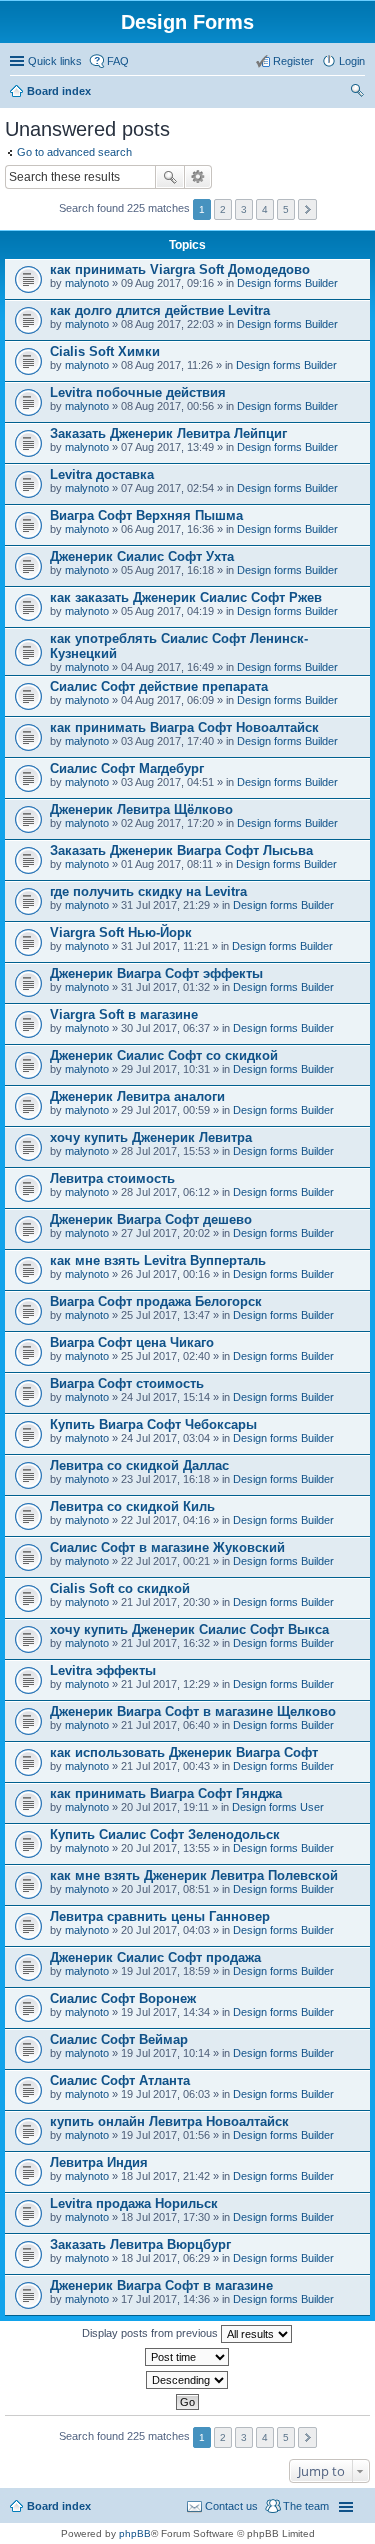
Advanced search (198, 177)
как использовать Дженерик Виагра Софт (184, 1752)
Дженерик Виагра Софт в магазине (161, 2285)
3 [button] (244, 209)
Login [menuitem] (352, 61)
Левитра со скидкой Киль (132, 1506)
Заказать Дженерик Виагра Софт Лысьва (181, 850)
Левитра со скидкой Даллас (139, 1465)
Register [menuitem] (293, 61)
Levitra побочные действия (138, 392)
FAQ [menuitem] (118, 61)
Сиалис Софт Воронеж (123, 1998)
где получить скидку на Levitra (148, 891)
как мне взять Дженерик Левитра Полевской (194, 1875)
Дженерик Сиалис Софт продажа (155, 1957)
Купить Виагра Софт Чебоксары (153, 1424)
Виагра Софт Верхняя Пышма (146, 515)
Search (170, 177)
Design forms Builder (287, 283)
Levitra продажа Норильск (134, 2203)
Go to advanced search (74, 152)
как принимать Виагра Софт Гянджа (166, 1793)
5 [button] (286, 209)
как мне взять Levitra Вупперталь (158, 1260)
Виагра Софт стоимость (127, 1383)
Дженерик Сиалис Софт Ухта (142, 556)
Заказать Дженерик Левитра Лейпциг (168, 433)
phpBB (135, 2533)
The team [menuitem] (306, 2506)
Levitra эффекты (103, 1670)
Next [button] (307, 209)
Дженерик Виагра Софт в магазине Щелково (193, 1711)
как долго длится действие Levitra (160, 310)
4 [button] (265, 209)
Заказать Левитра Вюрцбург (140, 2244)
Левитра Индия (99, 2162)
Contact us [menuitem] (231, 2506)
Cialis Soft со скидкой (120, 1588)
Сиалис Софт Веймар (119, 2039)
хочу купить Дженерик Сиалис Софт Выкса (189, 1629)
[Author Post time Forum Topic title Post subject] (187, 2357)
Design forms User (278, 1807)
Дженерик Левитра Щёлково (141, 809)
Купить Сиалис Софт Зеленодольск (165, 1834)
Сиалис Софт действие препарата (159, 686)
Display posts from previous (151, 2333)
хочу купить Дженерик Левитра (151, 1137)
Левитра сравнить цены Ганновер (160, 1916)
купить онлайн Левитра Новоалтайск (169, 2121)
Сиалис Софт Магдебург (127, 768)
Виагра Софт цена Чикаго (132, 1342)
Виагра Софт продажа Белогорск (156, 1301)
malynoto (87, 283)
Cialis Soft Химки (105, 351)
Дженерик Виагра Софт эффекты (156, 973)
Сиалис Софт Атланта (120, 2080)
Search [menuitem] (357, 93)
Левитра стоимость (112, 1178)
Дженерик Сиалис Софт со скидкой (164, 1055)
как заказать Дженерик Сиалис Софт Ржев (186, 597)
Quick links (55, 61)
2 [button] (223, 209)
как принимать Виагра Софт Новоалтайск (184, 727)
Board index (59, 91)
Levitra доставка (102, 474)
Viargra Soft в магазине (124, 1014)
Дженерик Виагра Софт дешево (151, 1219)
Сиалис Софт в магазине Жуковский (167, 1547)
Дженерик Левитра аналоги (137, 1096)
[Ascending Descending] (187, 2380)
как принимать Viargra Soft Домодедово (180, 269)
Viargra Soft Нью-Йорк (121, 932)
